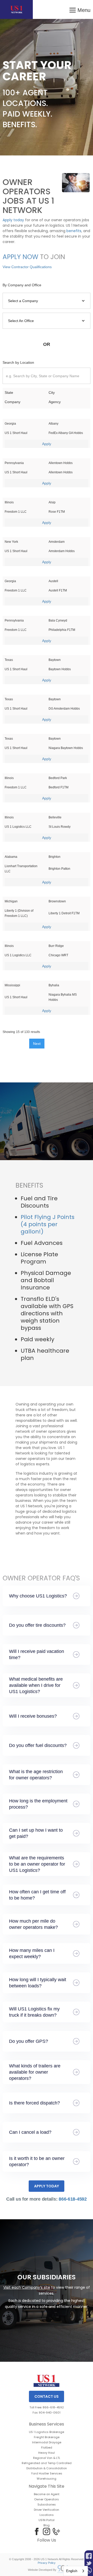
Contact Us (47, 2396)
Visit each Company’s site (27, 2287)
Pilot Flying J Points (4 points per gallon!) (48, 1224)
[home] (16, 9)
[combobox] (76, 2571)
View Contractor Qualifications (27, 267)
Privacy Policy (47, 2563)
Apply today (13, 220)
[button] (80, 9)
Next (37, 1044)
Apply (47, 444)
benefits (74, 231)
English (72, 2571)
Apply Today (47, 2186)
